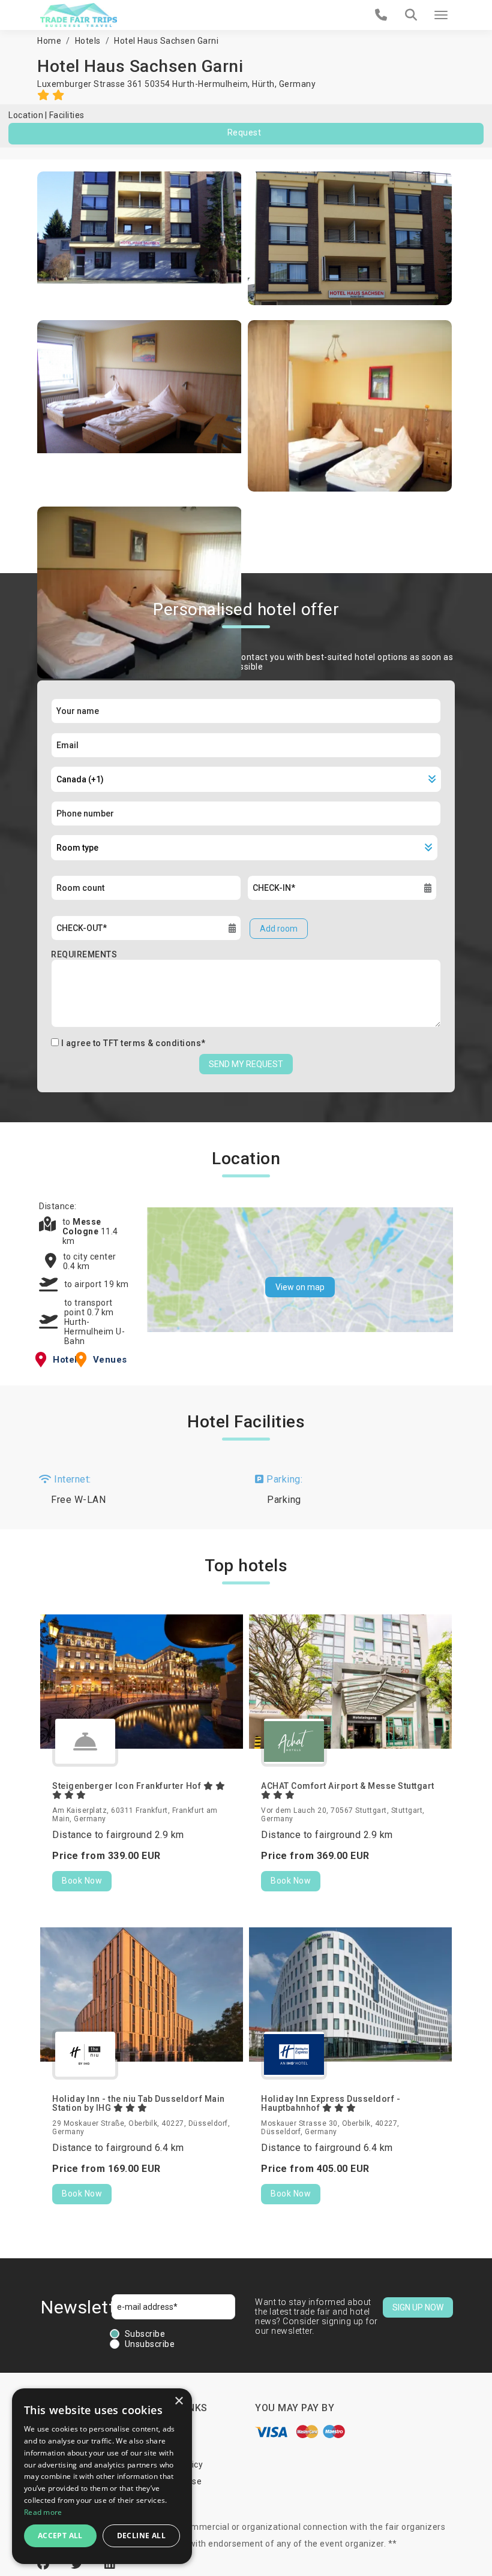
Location (26, 115)
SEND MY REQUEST (246, 1064)
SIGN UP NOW (418, 2307)
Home (49, 41)
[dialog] (102, 2476)
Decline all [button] (141, 2536)
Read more (43, 2512)
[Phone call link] (381, 15)
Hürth (263, 84)
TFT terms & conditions (152, 1043)
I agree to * (133, 1043)
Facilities (67, 115)
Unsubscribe (150, 2344)
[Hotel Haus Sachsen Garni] (139, 238)
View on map (300, 1287)
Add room (279, 929)
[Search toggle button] (411, 15)
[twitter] (79, 2564)
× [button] (178, 2401)
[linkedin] (110, 2564)
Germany (298, 84)
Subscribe (145, 2334)
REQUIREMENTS (84, 954)
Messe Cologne (82, 1227)
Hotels (88, 41)
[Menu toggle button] (441, 15)
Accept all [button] (60, 2536)
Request (244, 132)
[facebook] (45, 2564)
